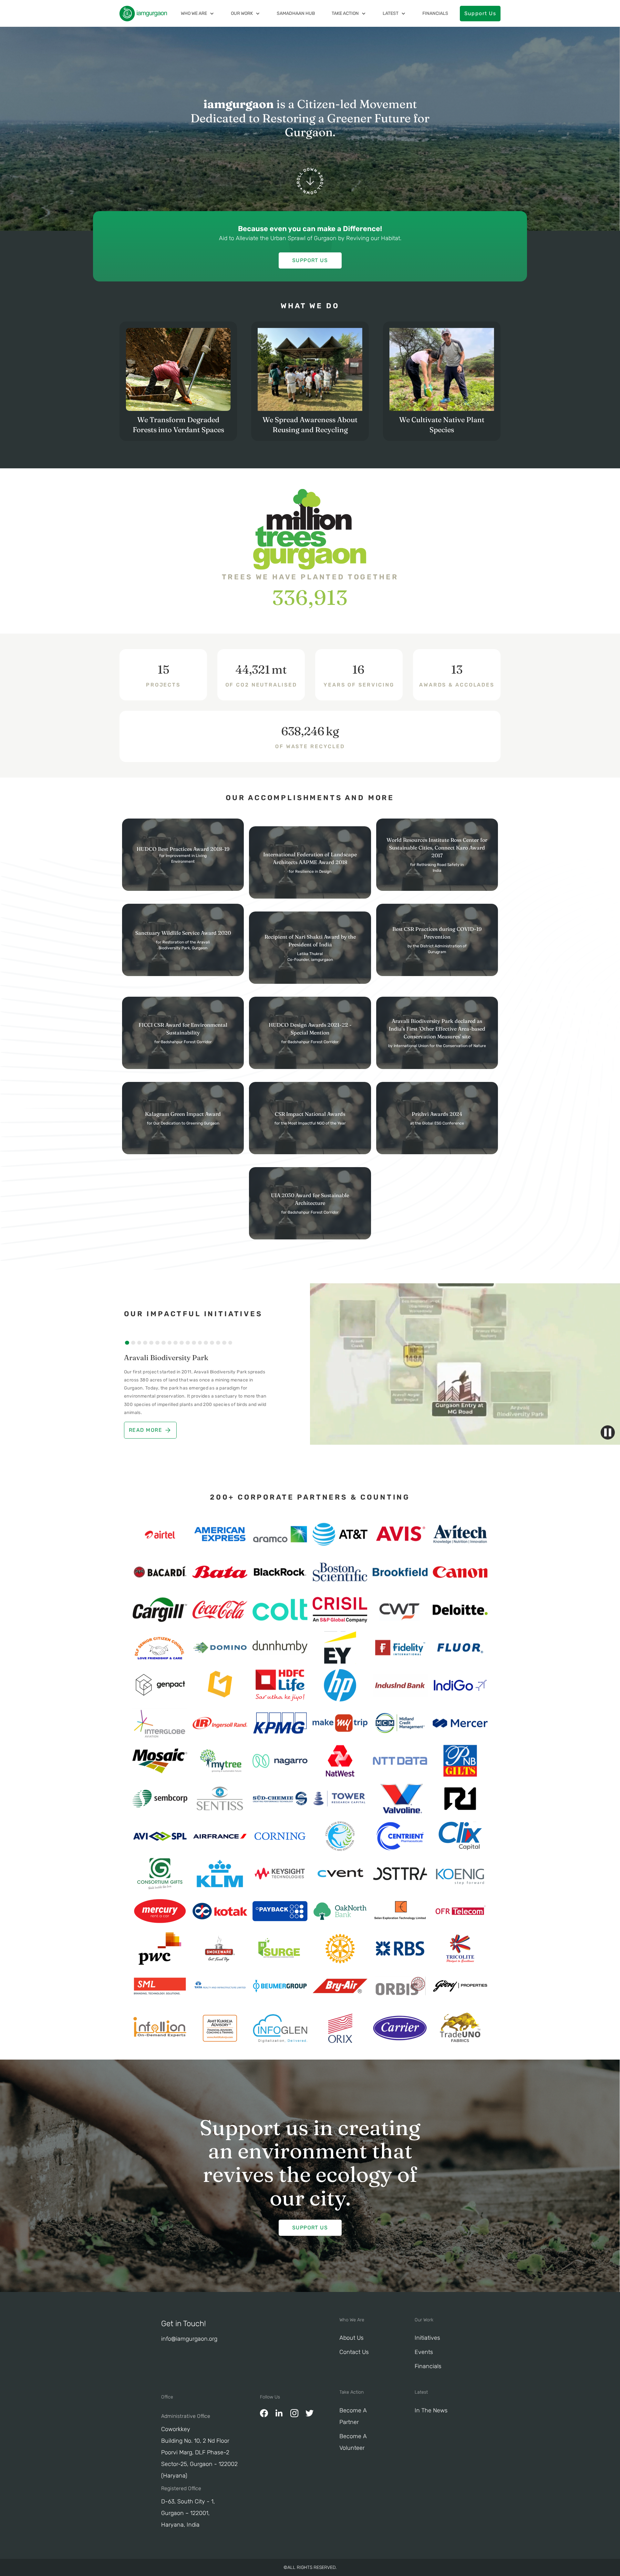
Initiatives (427, 2338)
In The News (431, 2410)
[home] (143, 14)
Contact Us (354, 2352)
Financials (435, 13)
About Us (351, 2338)
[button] (197, 13)
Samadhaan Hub (296, 13)
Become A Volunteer (353, 2442)
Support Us (480, 13)
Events (424, 2352)
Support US (310, 260)
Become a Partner (353, 2416)
